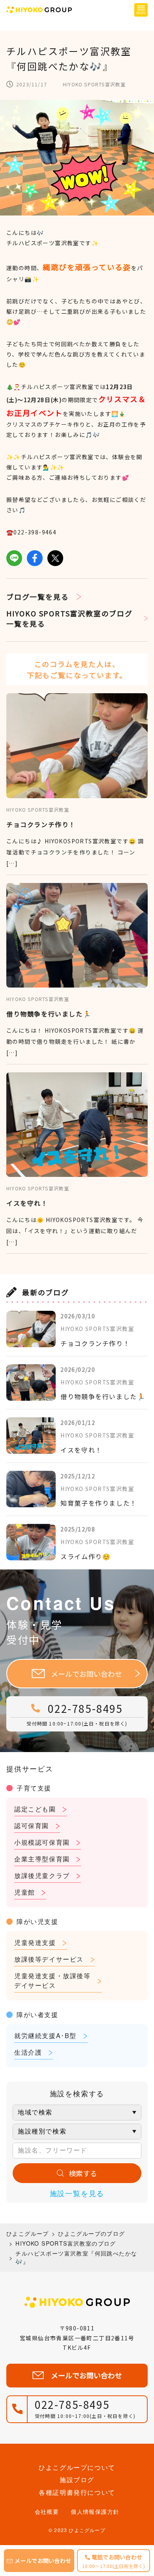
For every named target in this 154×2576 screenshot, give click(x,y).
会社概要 (47, 2511)
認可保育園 (32, 1826)
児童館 (25, 1892)
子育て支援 (34, 1788)
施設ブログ (77, 2480)
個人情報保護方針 (95, 2511)
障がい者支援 (38, 2014)
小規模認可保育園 (42, 1842)
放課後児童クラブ (42, 1875)
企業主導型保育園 (42, 1859)
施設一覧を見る (77, 2193)
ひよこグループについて (77, 2467)
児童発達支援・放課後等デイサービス (53, 1980)
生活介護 (28, 2052)
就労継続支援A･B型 (45, 2035)
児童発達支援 (35, 1942)
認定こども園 (35, 1809)
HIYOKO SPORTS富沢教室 (94, 84)
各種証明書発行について (77, 2492)
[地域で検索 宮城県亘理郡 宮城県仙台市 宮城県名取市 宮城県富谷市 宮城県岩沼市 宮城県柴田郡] (77, 2113)
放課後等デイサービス (49, 1959)
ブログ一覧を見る (38, 597)
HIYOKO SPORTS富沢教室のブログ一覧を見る (69, 618)
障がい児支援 (38, 1921)
